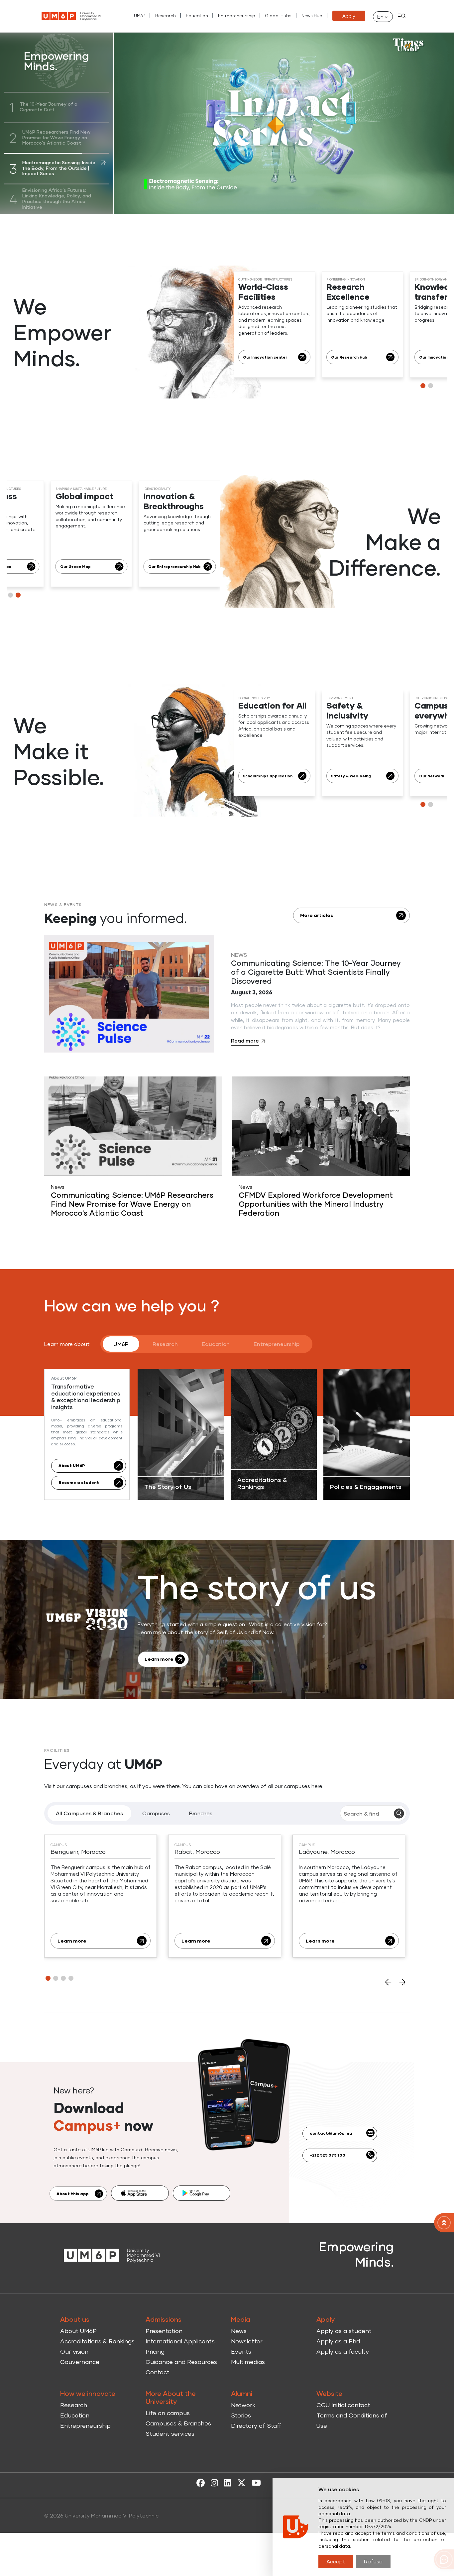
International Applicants (180, 2341)
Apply (349, 16)
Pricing (155, 2351)
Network (243, 2405)
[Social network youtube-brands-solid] (255, 2482)
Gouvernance (80, 2362)
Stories (241, 2415)
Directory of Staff (256, 2425)
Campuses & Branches (178, 2423)
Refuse (373, 2561)
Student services (170, 2433)
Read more (245, 1041)
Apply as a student (344, 2331)
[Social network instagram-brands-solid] (213, 2482)
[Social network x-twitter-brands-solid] (240, 2482)
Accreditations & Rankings (97, 2341)
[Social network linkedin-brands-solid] (226, 2482)
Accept (336, 2561)
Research (166, 16)
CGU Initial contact (343, 2405)
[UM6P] (71, 16)
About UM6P (78, 2331)
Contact (158, 2372)
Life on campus (168, 2413)
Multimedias (248, 2362)
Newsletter (247, 2341)
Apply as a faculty (343, 2351)
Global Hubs (278, 16)
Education (197, 16)
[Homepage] (112, 2255)
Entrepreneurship (237, 16)
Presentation (164, 2331)
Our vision (74, 2351)
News (239, 2331)
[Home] (444, 2223)
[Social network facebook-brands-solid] (199, 2482)
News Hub (312, 16)
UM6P (140, 16)
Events (241, 2351)
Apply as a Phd (338, 2341)
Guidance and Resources (181, 2362)
